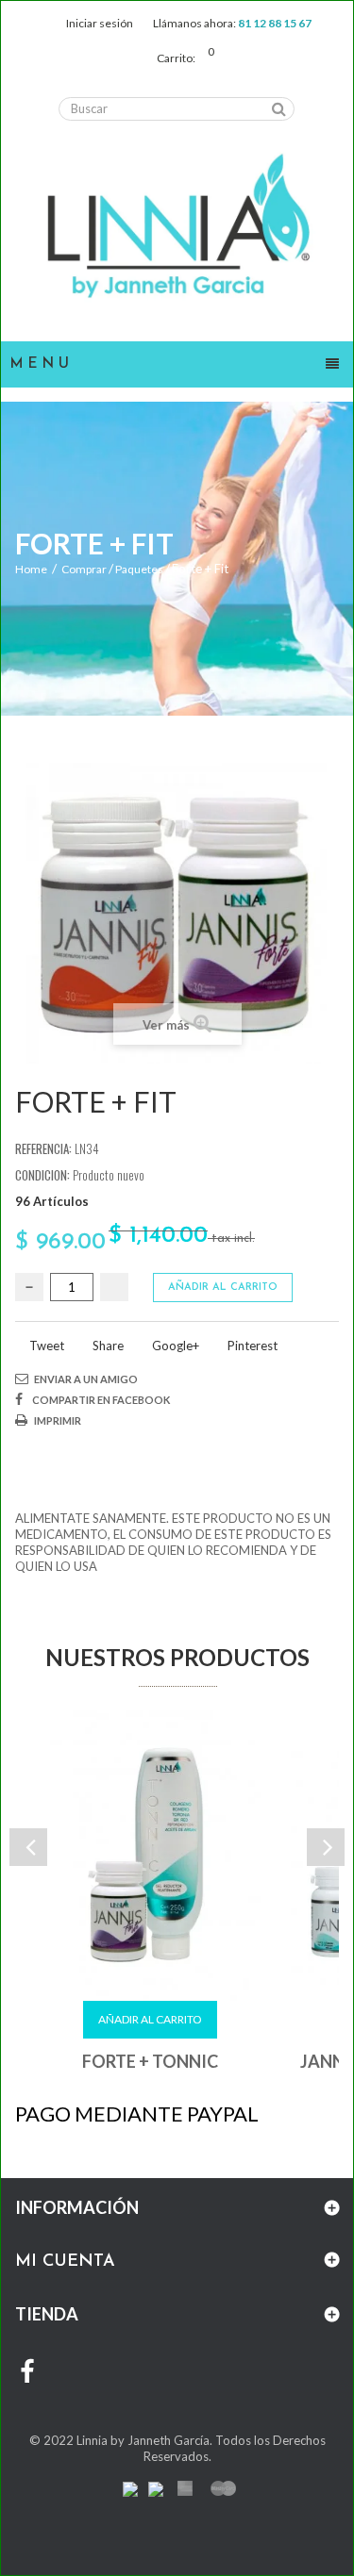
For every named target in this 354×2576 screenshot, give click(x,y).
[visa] (130, 2487)
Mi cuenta (65, 2262)
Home (31, 569)
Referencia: (43, 1149)
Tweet (45, 1346)
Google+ (174, 1346)
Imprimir (58, 1420)
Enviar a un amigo (86, 1379)
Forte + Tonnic (150, 2061)
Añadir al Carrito (150, 2019)
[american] (185, 2487)
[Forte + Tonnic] (150, 1856)
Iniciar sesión (100, 23)
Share (107, 1346)
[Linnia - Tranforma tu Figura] (177, 227)
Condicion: (42, 1175)
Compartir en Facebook (101, 1400)
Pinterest (251, 1346)
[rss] (224, 2487)
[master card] (156, 2487)
